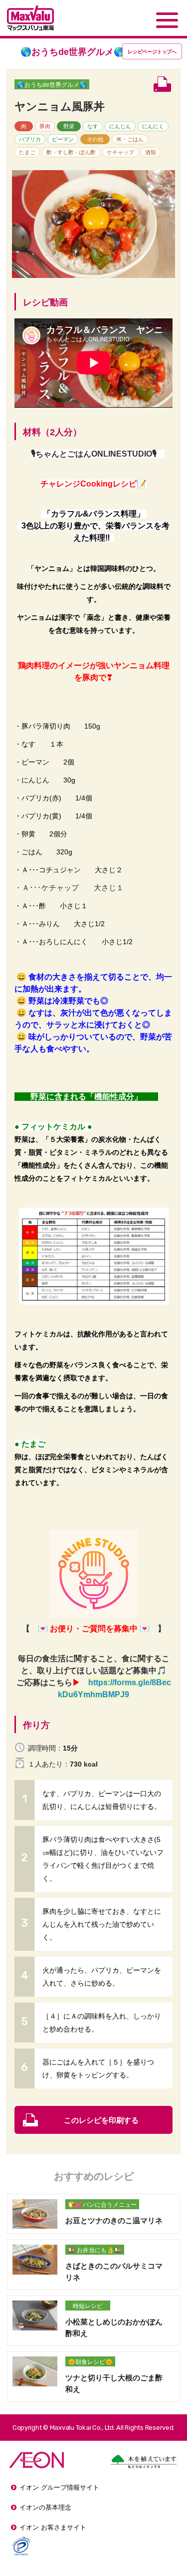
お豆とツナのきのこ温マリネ (114, 2220)
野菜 (69, 126)
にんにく (153, 126)
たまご (27, 152)
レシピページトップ (152, 52)
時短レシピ (88, 2306)
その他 (95, 139)
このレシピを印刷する (101, 2120)
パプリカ (30, 139)
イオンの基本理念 (45, 2507)
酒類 (151, 152)
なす (93, 126)
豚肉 (45, 126)
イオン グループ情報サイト (59, 2487)
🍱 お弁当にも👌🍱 (95, 2250)
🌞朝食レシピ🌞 (90, 2362)
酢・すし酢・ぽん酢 (71, 152)
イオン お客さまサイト (53, 2527)
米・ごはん (130, 139)
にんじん (120, 126)
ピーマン (63, 139)
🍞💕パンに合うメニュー (102, 2205)
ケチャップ (120, 152)
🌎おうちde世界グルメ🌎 (52, 85)
